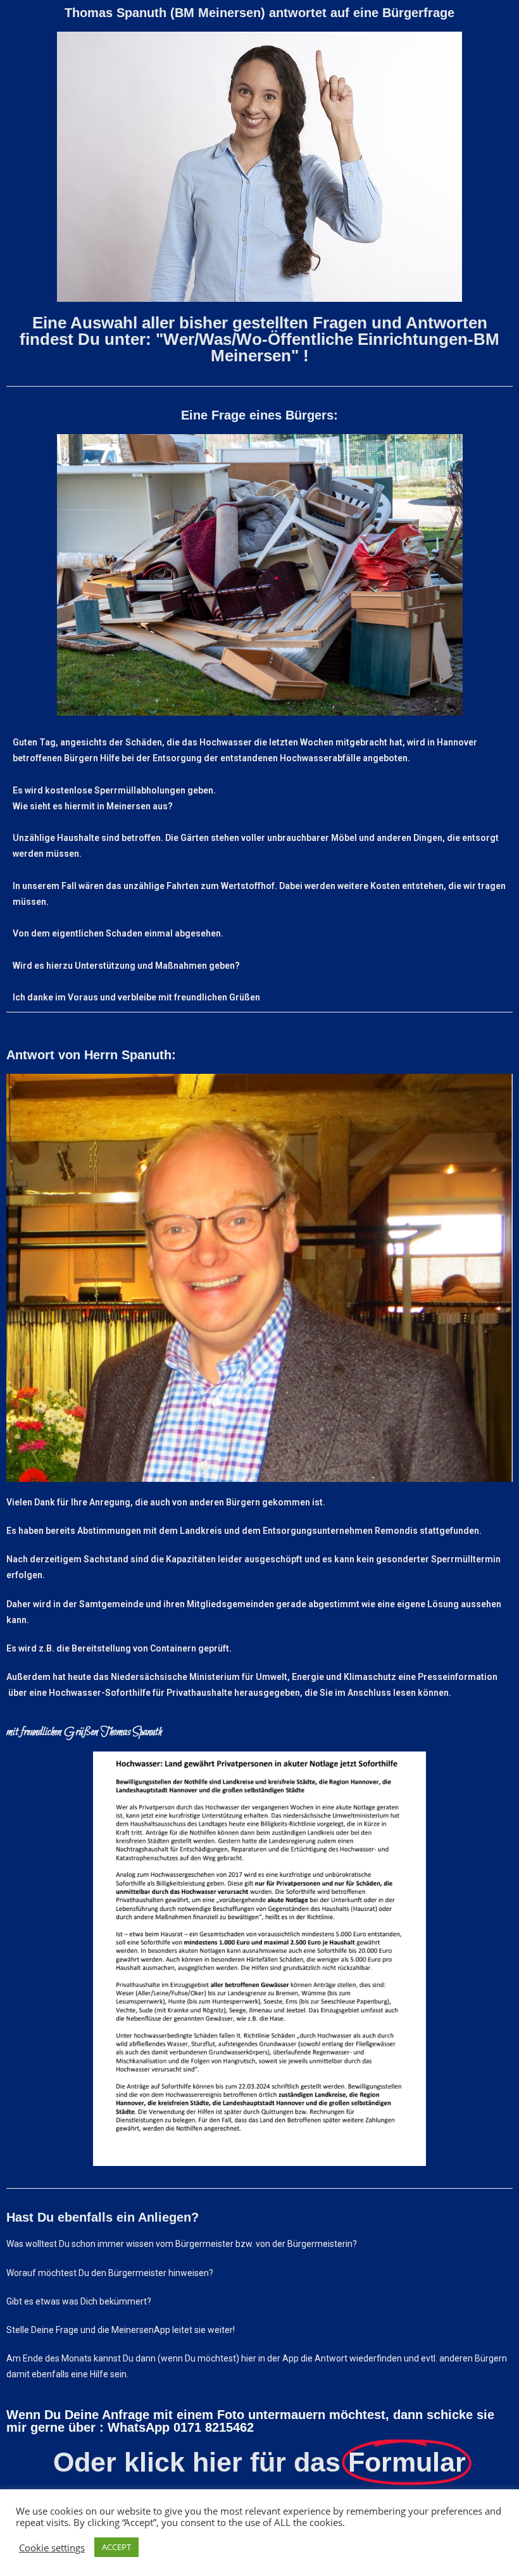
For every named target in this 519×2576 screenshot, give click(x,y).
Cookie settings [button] (52, 2548)
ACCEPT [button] (116, 2547)
